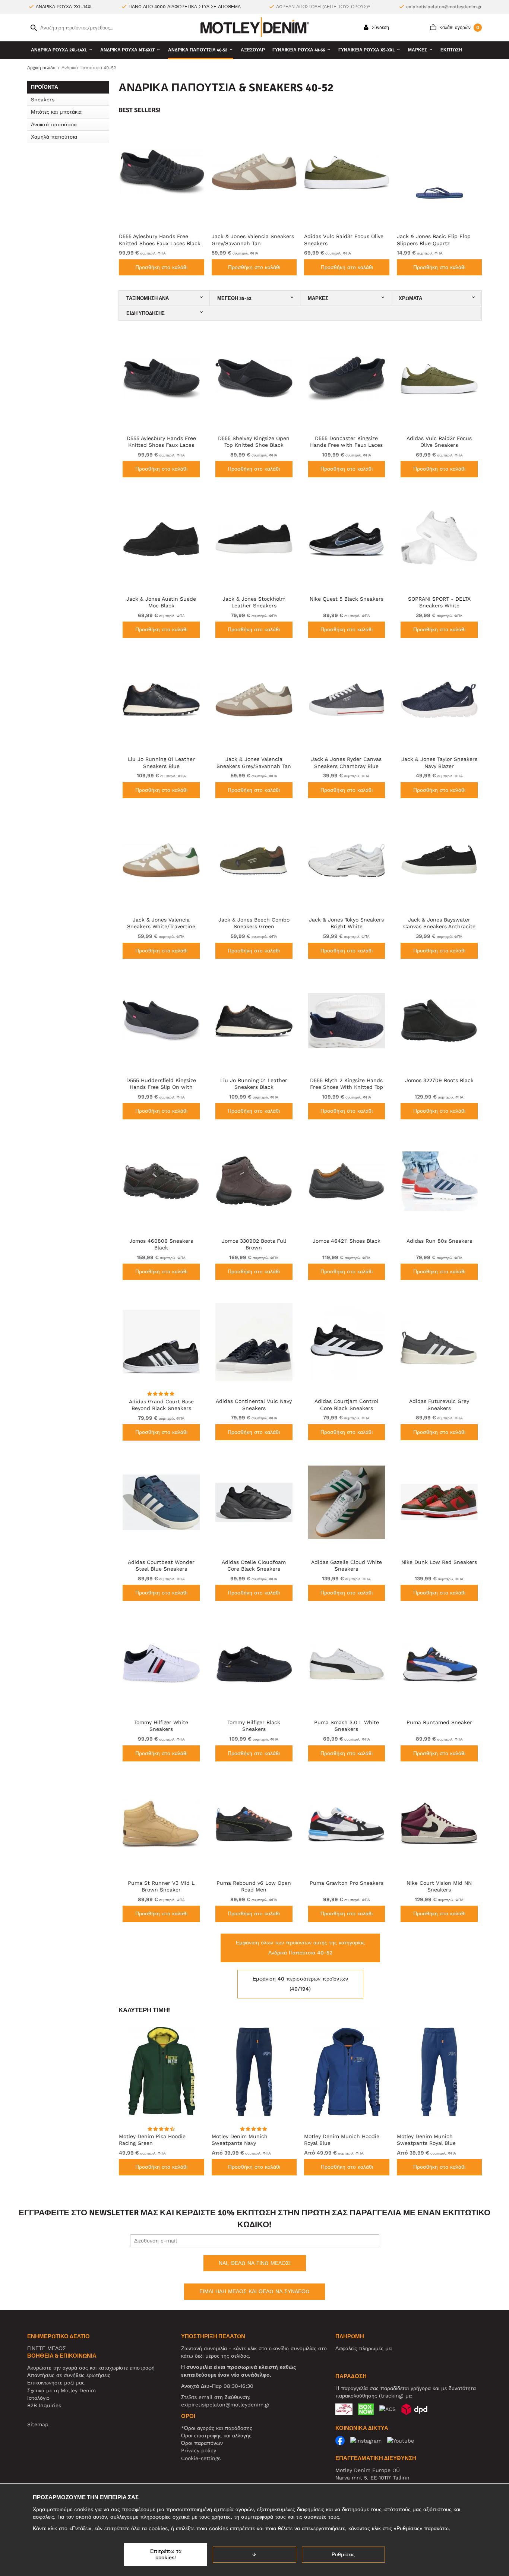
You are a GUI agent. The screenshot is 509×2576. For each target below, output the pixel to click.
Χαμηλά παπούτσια (54, 137)
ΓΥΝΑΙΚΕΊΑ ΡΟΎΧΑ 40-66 (299, 50)
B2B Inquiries (44, 2405)
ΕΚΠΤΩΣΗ (451, 50)
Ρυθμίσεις (343, 2554)
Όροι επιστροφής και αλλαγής (216, 2436)
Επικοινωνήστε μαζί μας (56, 2383)
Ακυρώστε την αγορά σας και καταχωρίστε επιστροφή (91, 2368)
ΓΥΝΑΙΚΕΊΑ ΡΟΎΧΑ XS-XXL (366, 50)
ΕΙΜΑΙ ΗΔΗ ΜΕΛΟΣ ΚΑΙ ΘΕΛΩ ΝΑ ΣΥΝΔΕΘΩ (255, 2291)
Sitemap (38, 2424)
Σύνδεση (380, 28)
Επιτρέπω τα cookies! (166, 2554)
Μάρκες (418, 50)
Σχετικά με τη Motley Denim (61, 2390)
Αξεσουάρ (253, 50)
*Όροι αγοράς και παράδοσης (217, 2428)
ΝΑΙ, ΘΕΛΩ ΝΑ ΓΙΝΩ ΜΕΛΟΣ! (255, 2263)
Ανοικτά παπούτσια (54, 124)
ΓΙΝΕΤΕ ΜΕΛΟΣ (47, 2348)
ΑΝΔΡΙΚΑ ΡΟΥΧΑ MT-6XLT (127, 50)
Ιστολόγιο (38, 2398)
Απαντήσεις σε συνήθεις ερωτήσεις (69, 2375)
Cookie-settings (201, 2458)
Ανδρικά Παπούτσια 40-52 (198, 50)
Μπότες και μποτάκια (56, 112)
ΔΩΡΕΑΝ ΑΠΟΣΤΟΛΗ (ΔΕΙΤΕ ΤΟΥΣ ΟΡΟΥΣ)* (323, 7)
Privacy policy (199, 2450)
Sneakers (43, 99)
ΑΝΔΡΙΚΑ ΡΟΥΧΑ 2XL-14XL (59, 50)
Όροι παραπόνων (202, 2443)
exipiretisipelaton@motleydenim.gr (444, 7)
